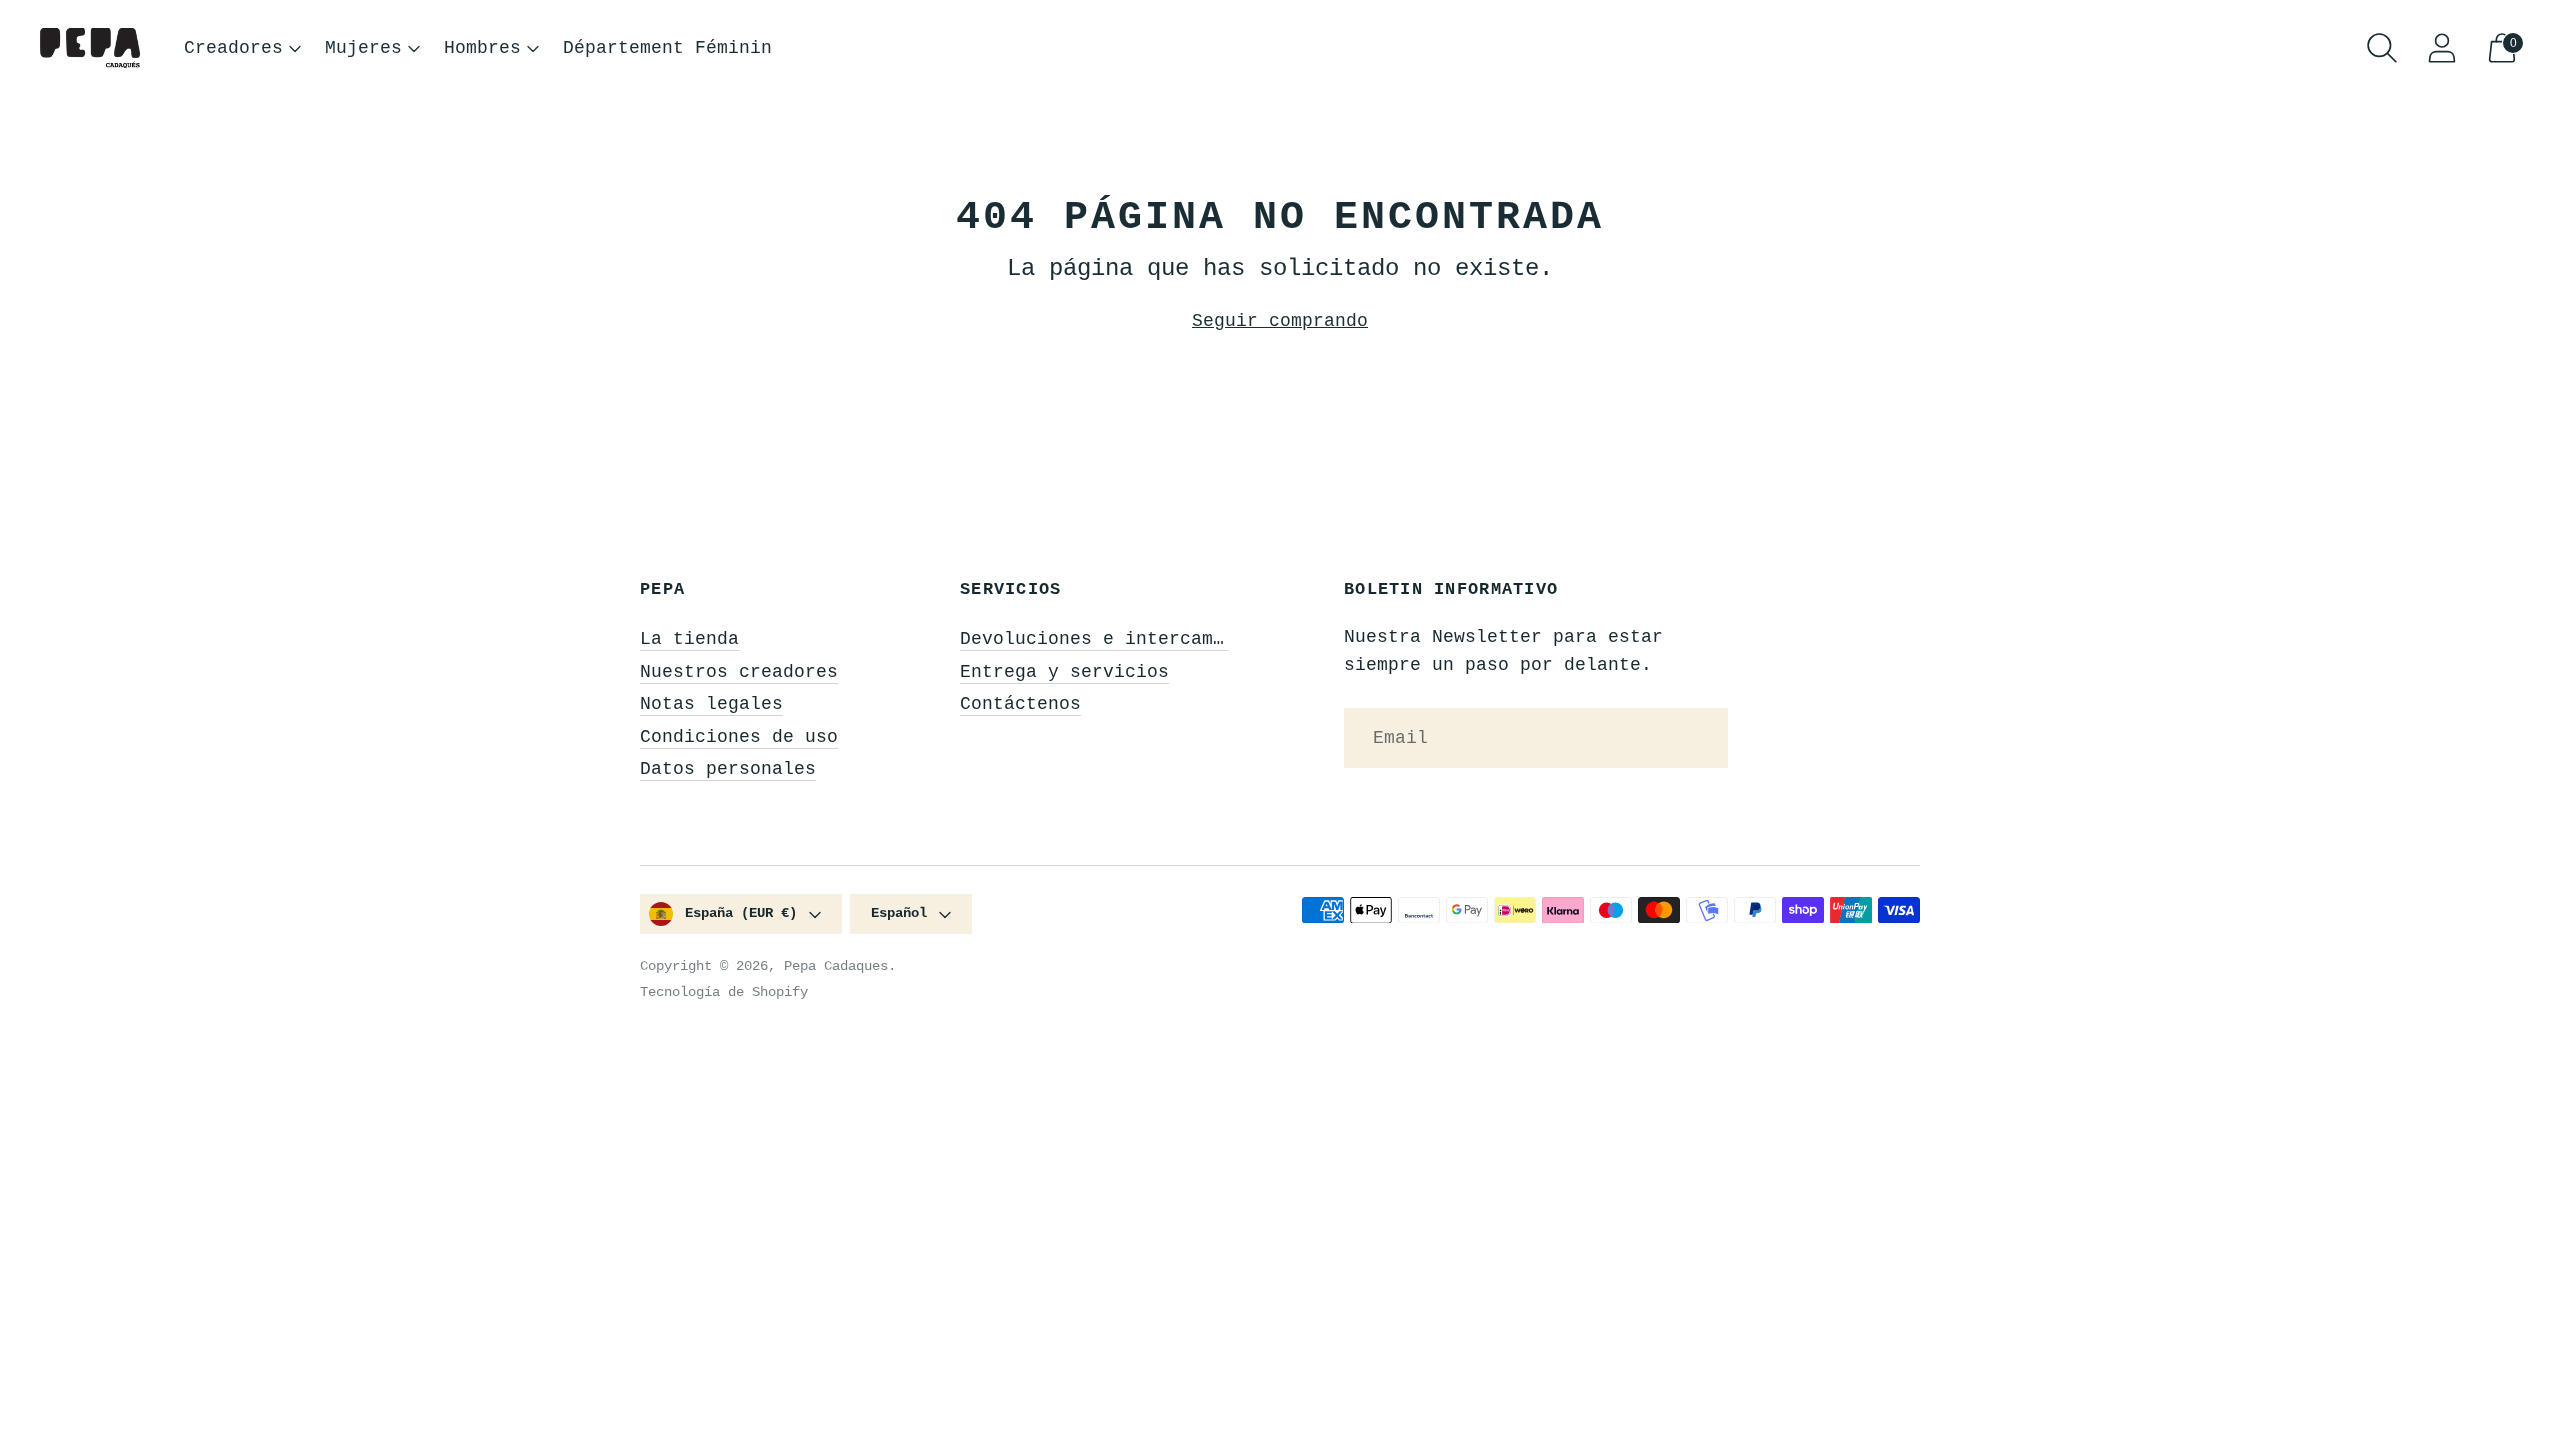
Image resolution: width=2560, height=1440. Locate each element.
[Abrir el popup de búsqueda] (2382, 48)
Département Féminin (667, 48)
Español (899, 913)
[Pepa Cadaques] (90, 48)
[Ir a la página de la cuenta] (2442, 48)
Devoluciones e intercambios (1108, 639)
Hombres (482, 48)
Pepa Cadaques (836, 966)
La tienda (689, 639)
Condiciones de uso (739, 737)
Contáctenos (1020, 704)
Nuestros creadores (739, 672)
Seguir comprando (1280, 321)
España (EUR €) (741, 913)
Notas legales (711, 704)
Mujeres (363, 48)
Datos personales (728, 769)
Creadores (233, 48)
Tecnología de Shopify (724, 992)
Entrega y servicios (1064, 672)
